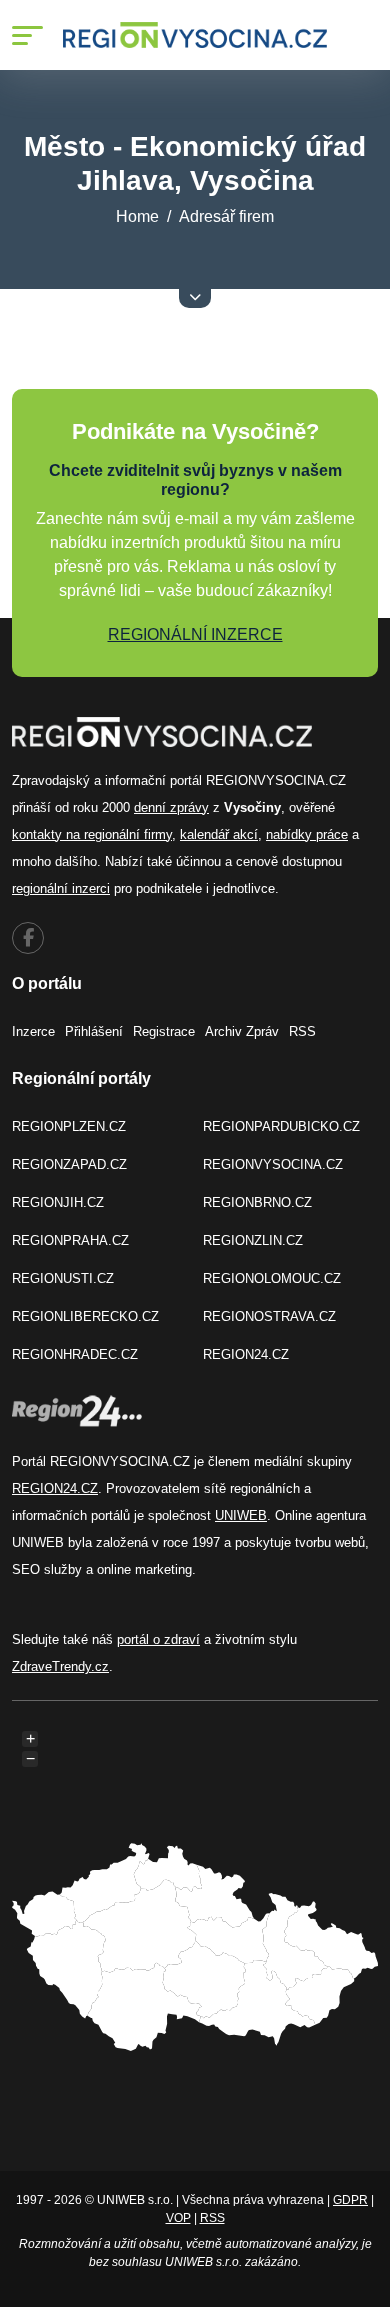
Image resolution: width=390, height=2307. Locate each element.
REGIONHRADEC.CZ (75, 1354)
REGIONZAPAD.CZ (69, 1164)
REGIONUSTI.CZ (63, 1278)
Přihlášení (94, 1031)
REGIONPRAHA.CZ (70, 1240)
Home (137, 216)
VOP (178, 2218)
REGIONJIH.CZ (58, 1202)
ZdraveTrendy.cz (60, 1666)
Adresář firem (226, 216)
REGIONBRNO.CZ (257, 1202)
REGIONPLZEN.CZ (69, 1126)
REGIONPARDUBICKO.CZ (281, 1126)
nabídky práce (307, 834)
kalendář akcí (219, 834)
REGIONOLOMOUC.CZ (272, 1278)
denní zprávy (171, 807)
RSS (302, 1031)
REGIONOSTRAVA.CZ (269, 1316)
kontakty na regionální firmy (92, 834)
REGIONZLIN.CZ (253, 1240)
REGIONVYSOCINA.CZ (273, 1164)
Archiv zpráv (242, 1031)
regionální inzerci (61, 888)
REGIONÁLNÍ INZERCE (195, 634)
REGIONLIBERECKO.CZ (85, 1316)
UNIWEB (241, 1515)
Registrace (164, 1031)
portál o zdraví (158, 1639)
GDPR (350, 2200)
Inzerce (33, 1031)
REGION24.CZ (246, 1354)
